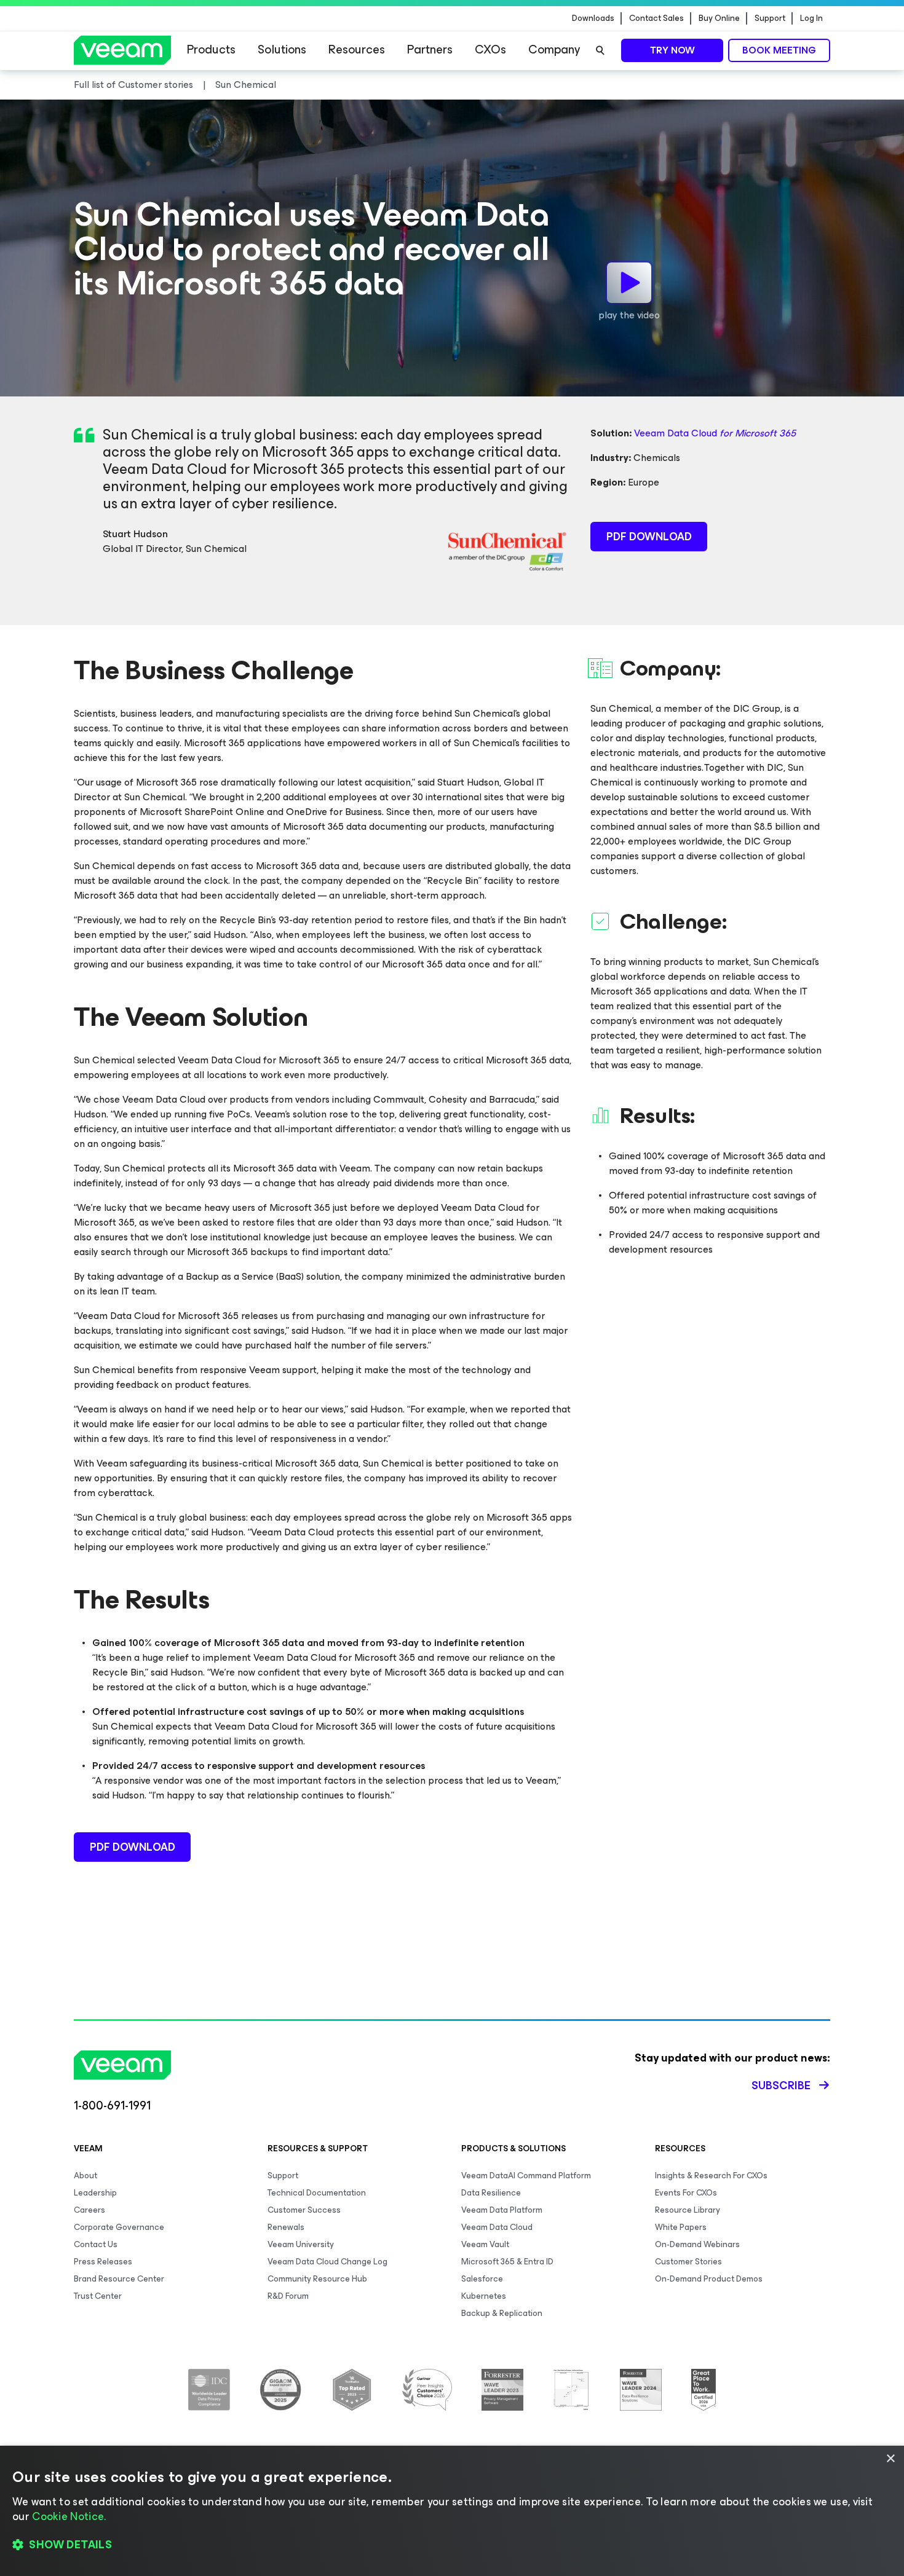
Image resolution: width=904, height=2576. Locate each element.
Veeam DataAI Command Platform (526, 2176)
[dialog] (452, 2511)
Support (770, 18)
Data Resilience (491, 2193)
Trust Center (98, 2296)
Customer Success (304, 2210)
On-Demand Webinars (697, 2244)
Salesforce (482, 2279)
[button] (452, 2545)
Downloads (593, 18)
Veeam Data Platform (502, 2210)
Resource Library (688, 2210)
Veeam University (301, 2244)
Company (554, 49)
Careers (89, 2210)
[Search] (600, 50)
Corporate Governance (119, 2227)
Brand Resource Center (119, 2279)
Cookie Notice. (69, 2516)
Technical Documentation (317, 2193)
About (85, 2176)
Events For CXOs (686, 2193)
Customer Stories (688, 2262)
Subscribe (781, 2086)
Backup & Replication (502, 2313)
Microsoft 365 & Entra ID (507, 2262)
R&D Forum (288, 2296)
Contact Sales (656, 18)
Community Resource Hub (317, 2279)
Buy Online (719, 18)
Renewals (286, 2227)
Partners (430, 49)
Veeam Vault (485, 2244)
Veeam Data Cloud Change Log (327, 2262)
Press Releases (103, 2262)
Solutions (282, 49)
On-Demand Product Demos (709, 2279)
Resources (357, 49)
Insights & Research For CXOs (711, 2176)
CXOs (490, 49)
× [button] (890, 2459)
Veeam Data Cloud (715, 433)
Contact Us (96, 2244)
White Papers (681, 2227)
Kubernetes (484, 2296)
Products (211, 49)
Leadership (95, 2193)
